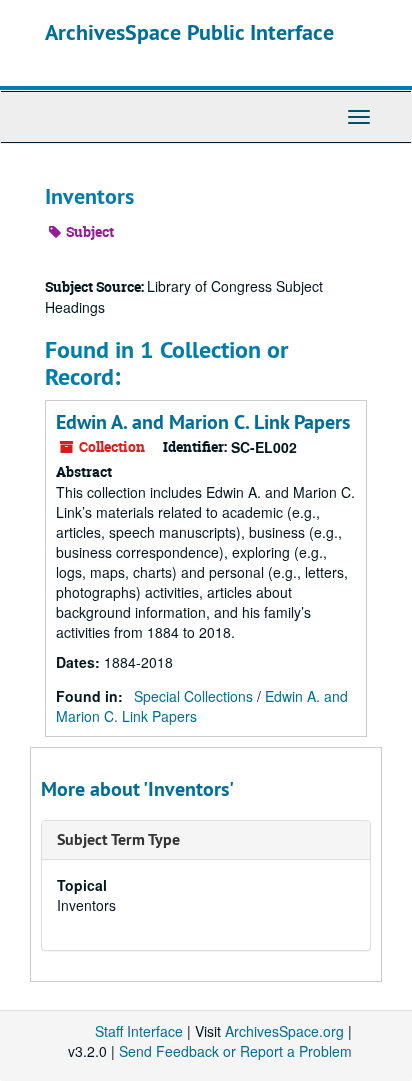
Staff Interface (139, 1031)
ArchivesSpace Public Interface (189, 32)
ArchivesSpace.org (284, 1031)
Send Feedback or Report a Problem (235, 1051)
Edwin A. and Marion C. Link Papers (203, 422)
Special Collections (193, 696)
